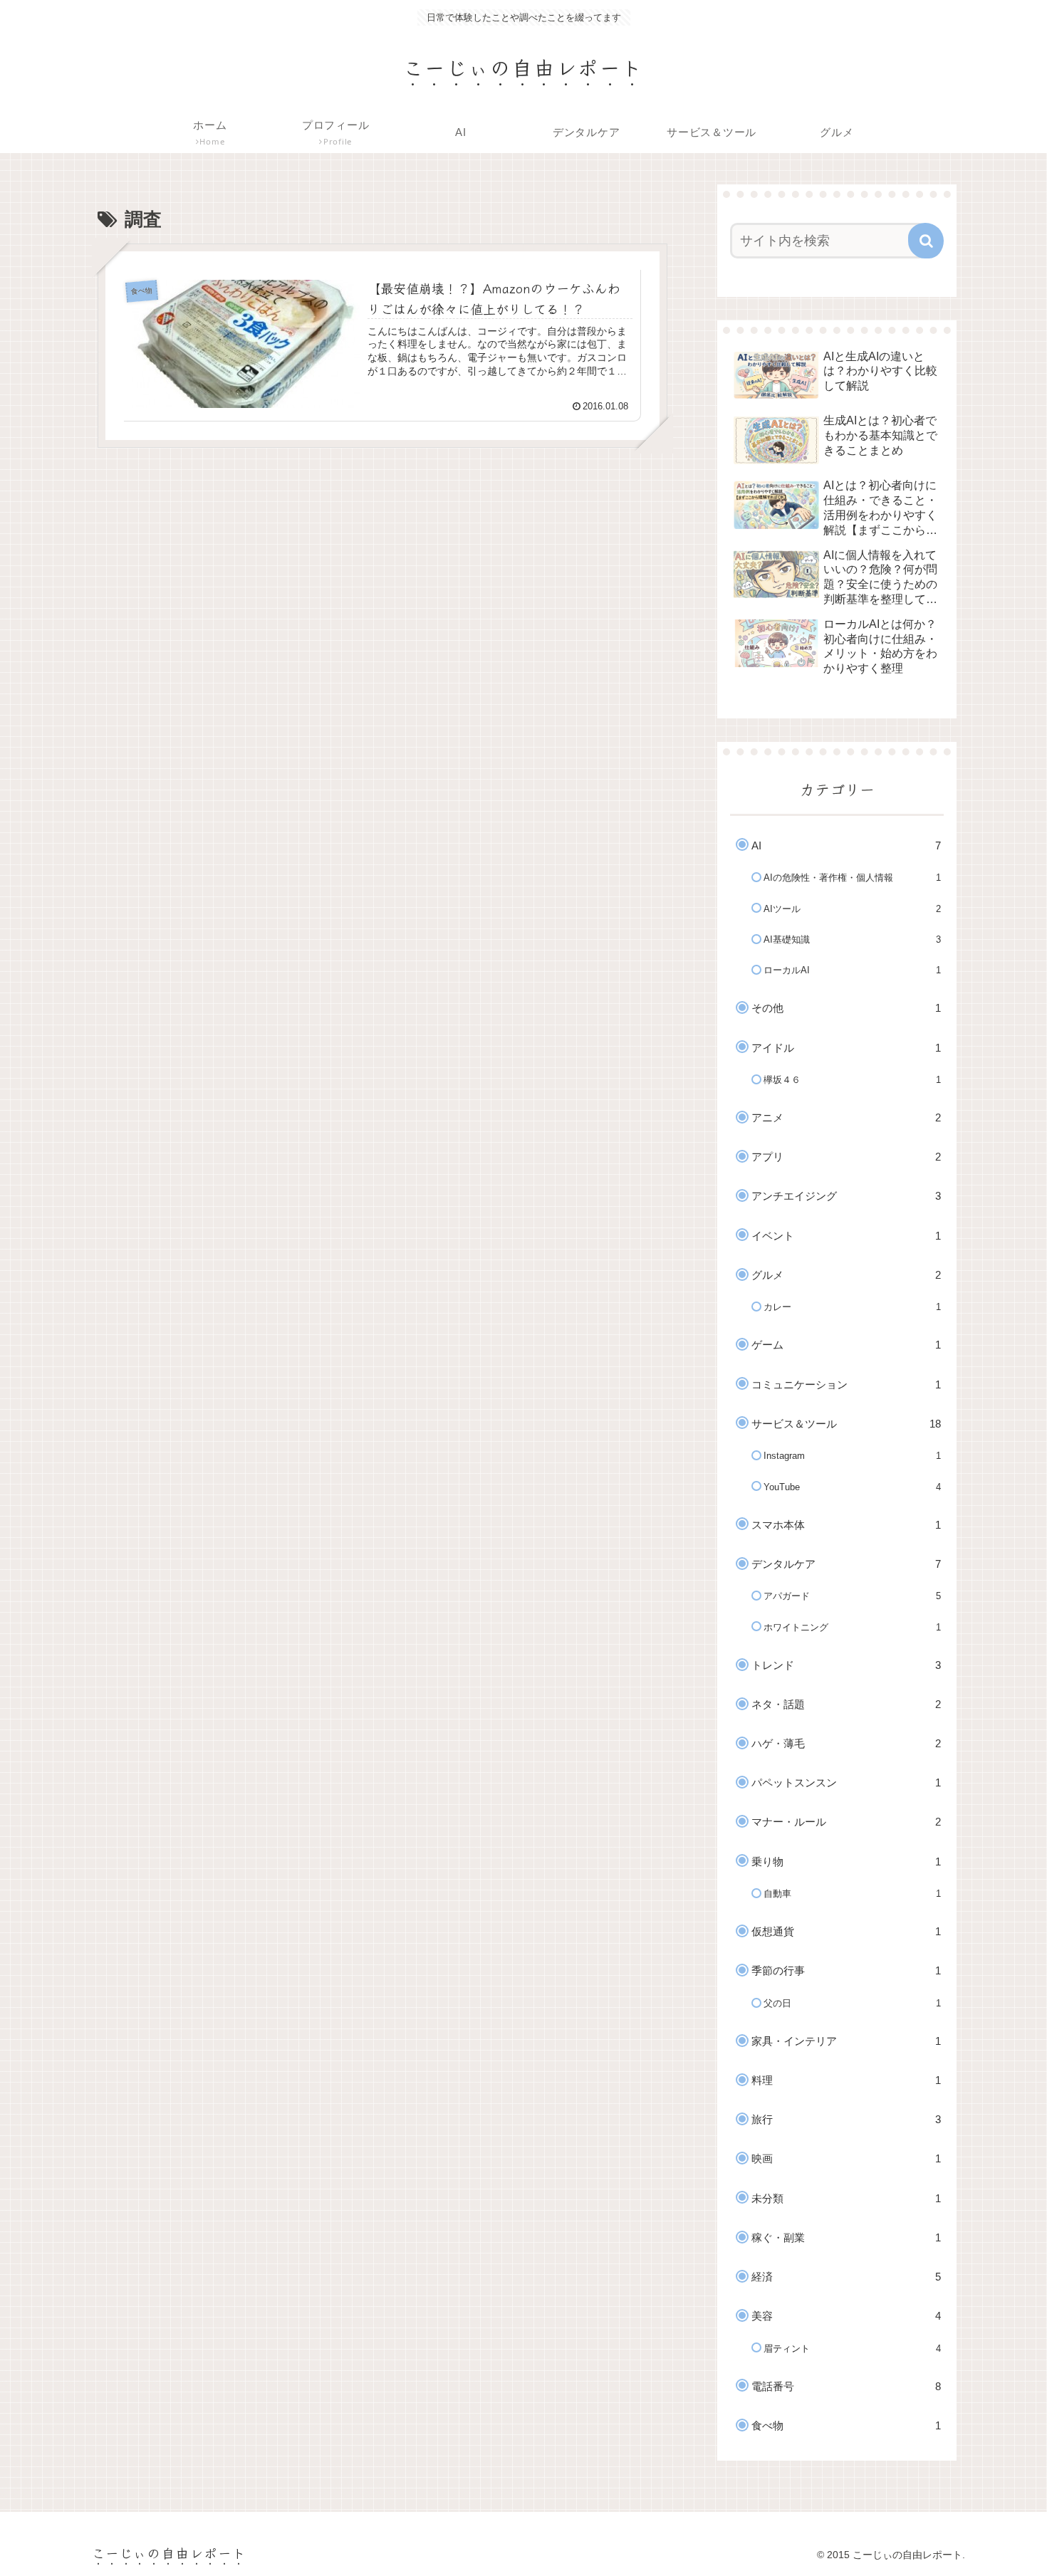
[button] (926, 241)
